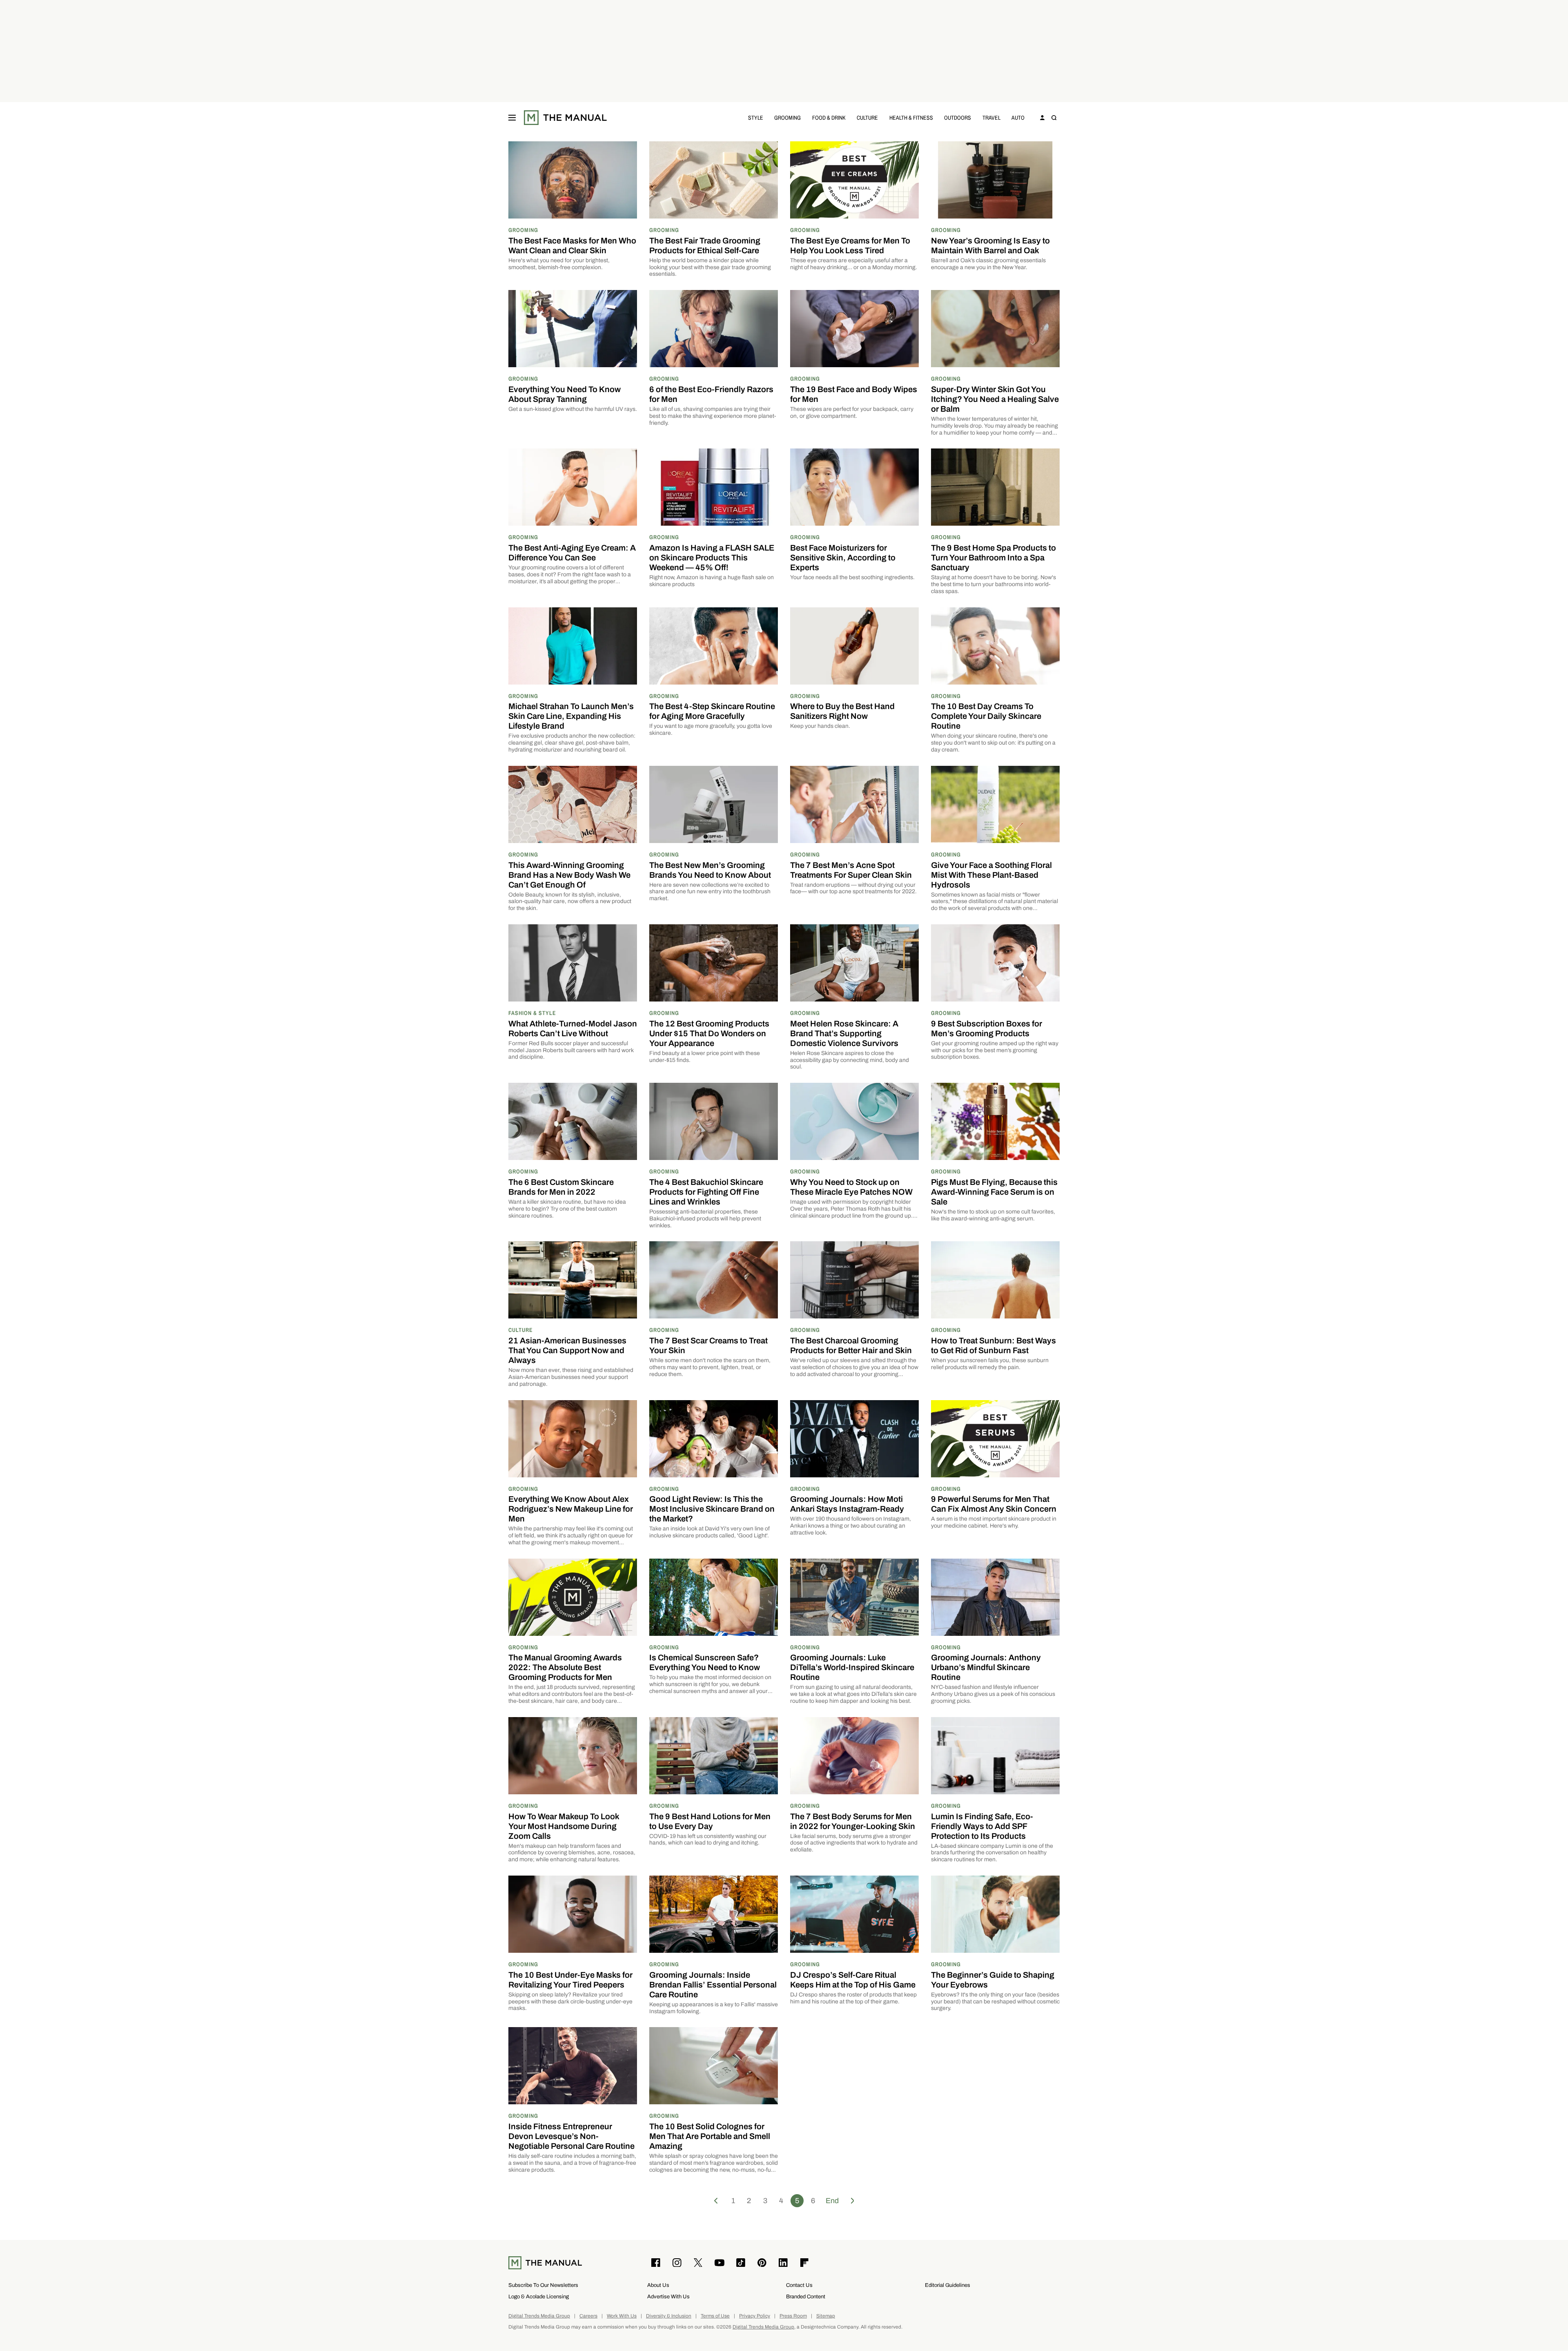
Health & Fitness (911, 117)
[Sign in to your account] (1042, 118)
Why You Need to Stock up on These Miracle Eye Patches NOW (851, 1187)
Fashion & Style (532, 1013)
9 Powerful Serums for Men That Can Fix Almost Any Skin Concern (994, 1504)
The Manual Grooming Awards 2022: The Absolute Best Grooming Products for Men (565, 1667)
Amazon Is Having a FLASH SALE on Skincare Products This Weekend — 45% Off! (712, 558)
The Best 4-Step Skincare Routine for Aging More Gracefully (712, 711)
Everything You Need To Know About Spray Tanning (565, 394)
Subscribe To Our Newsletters (543, 2285)
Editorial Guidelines (948, 2285)
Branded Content (806, 2296)
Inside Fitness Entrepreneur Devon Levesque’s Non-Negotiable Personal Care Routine (571, 2136)
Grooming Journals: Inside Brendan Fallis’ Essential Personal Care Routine (713, 1985)
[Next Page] (853, 2201)
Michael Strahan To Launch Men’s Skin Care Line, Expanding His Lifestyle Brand (571, 716)
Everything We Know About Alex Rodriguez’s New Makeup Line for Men (571, 1509)
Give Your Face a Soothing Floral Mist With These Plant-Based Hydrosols (991, 875)
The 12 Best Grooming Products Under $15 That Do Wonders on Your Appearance (709, 1033)
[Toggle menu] (512, 118)
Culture (867, 117)
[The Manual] (565, 118)
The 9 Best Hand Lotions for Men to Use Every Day (710, 1821)
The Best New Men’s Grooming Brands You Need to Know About (710, 870)
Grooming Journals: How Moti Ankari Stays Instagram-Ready (847, 1504)
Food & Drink (829, 117)
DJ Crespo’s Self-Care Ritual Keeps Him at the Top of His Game (853, 1980)
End (832, 2201)
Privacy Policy (755, 2316)
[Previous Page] (716, 2201)
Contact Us (799, 2285)
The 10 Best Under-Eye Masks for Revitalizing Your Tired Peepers (570, 1980)
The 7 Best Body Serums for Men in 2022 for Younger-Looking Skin (853, 1821)
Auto (1018, 117)
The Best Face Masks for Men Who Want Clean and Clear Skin (572, 245)
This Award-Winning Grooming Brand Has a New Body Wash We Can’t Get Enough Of (569, 875)
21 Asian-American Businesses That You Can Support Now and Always (567, 1350)
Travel (991, 117)
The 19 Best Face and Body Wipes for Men (854, 394)
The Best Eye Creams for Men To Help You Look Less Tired (850, 245)
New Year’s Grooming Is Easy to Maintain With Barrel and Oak (990, 245)
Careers (588, 2316)
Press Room (793, 2316)
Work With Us (622, 2316)
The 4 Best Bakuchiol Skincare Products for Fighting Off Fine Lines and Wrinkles (706, 1192)
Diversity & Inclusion (669, 2316)
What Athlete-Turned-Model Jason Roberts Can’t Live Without (573, 1028)
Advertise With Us (668, 2296)
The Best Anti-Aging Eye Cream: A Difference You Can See (572, 553)
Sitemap (826, 2316)
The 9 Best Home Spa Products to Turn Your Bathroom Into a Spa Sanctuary (993, 558)
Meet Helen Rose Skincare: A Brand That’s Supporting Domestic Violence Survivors (844, 1033)
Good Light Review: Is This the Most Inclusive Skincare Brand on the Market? (712, 1509)
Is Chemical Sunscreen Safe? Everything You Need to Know (705, 1662)
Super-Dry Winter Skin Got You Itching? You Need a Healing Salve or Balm (995, 399)
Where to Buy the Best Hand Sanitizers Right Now (842, 711)
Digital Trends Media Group (539, 2316)
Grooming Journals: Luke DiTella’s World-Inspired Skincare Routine (852, 1667)
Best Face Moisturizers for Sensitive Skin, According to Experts (843, 558)
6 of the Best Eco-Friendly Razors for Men (711, 394)
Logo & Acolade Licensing (539, 2296)
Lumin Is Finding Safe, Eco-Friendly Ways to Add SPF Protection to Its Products (982, 1826)
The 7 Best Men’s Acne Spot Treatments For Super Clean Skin (851, 870)
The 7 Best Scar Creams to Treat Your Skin (708, 1345)
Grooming (787, 117)
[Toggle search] (1054, 118)
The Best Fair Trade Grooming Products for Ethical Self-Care (705, 245)
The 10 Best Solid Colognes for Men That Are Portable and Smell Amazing (710, 2136)
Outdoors (958, 117)
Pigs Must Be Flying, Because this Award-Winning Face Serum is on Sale (994, 1192)
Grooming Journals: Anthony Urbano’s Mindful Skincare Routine (986, 1667)
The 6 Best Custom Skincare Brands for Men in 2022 (561, 1187)
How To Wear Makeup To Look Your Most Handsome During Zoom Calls (564, 1826)
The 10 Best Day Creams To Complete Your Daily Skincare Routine (986, 716)
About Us (658, 2285)
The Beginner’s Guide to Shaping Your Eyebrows (993, 1980)
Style (756, 117)
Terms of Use (715, 2316)
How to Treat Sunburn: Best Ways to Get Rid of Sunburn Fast (993, 1345)
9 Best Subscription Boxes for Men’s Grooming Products (987, 1028)
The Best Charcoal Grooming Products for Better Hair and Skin (851, 1345)
